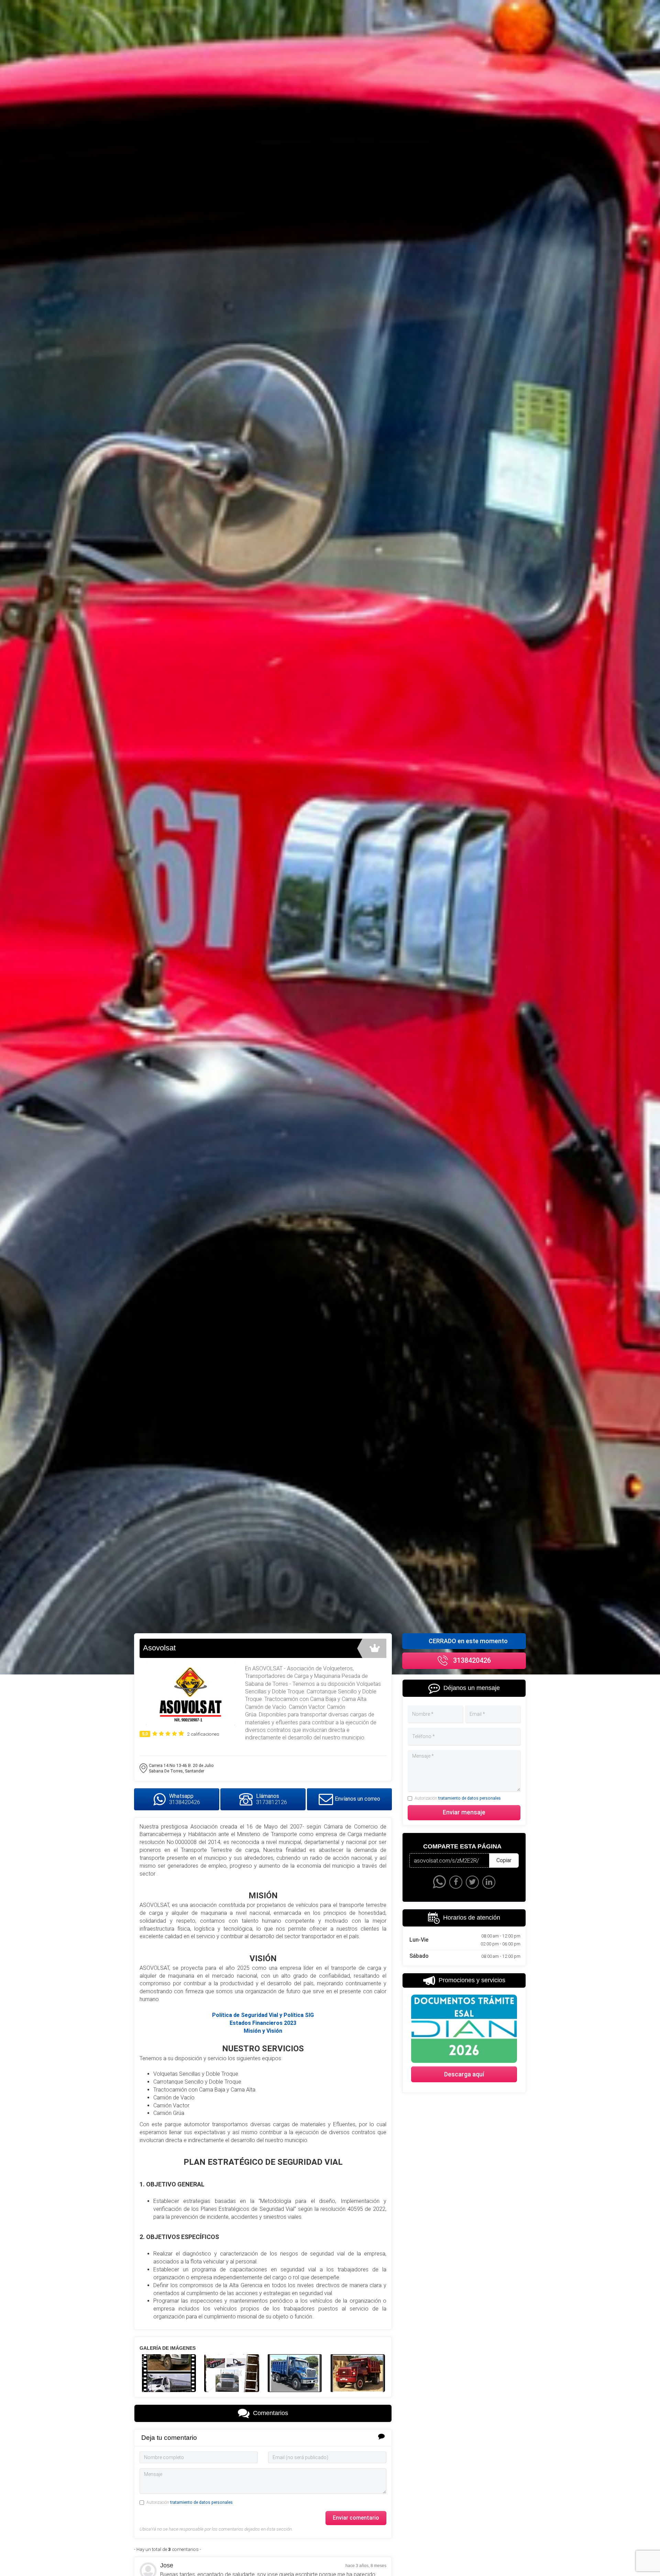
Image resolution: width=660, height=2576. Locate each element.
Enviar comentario (356, 2518)
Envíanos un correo (357, 1799)
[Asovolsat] (168, 2373)
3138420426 (472, 1660)
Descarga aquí (464, 2074)
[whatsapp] (439, 1882)
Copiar (504, 1860)
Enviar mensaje (464, 1812)
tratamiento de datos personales (201, 2502)
